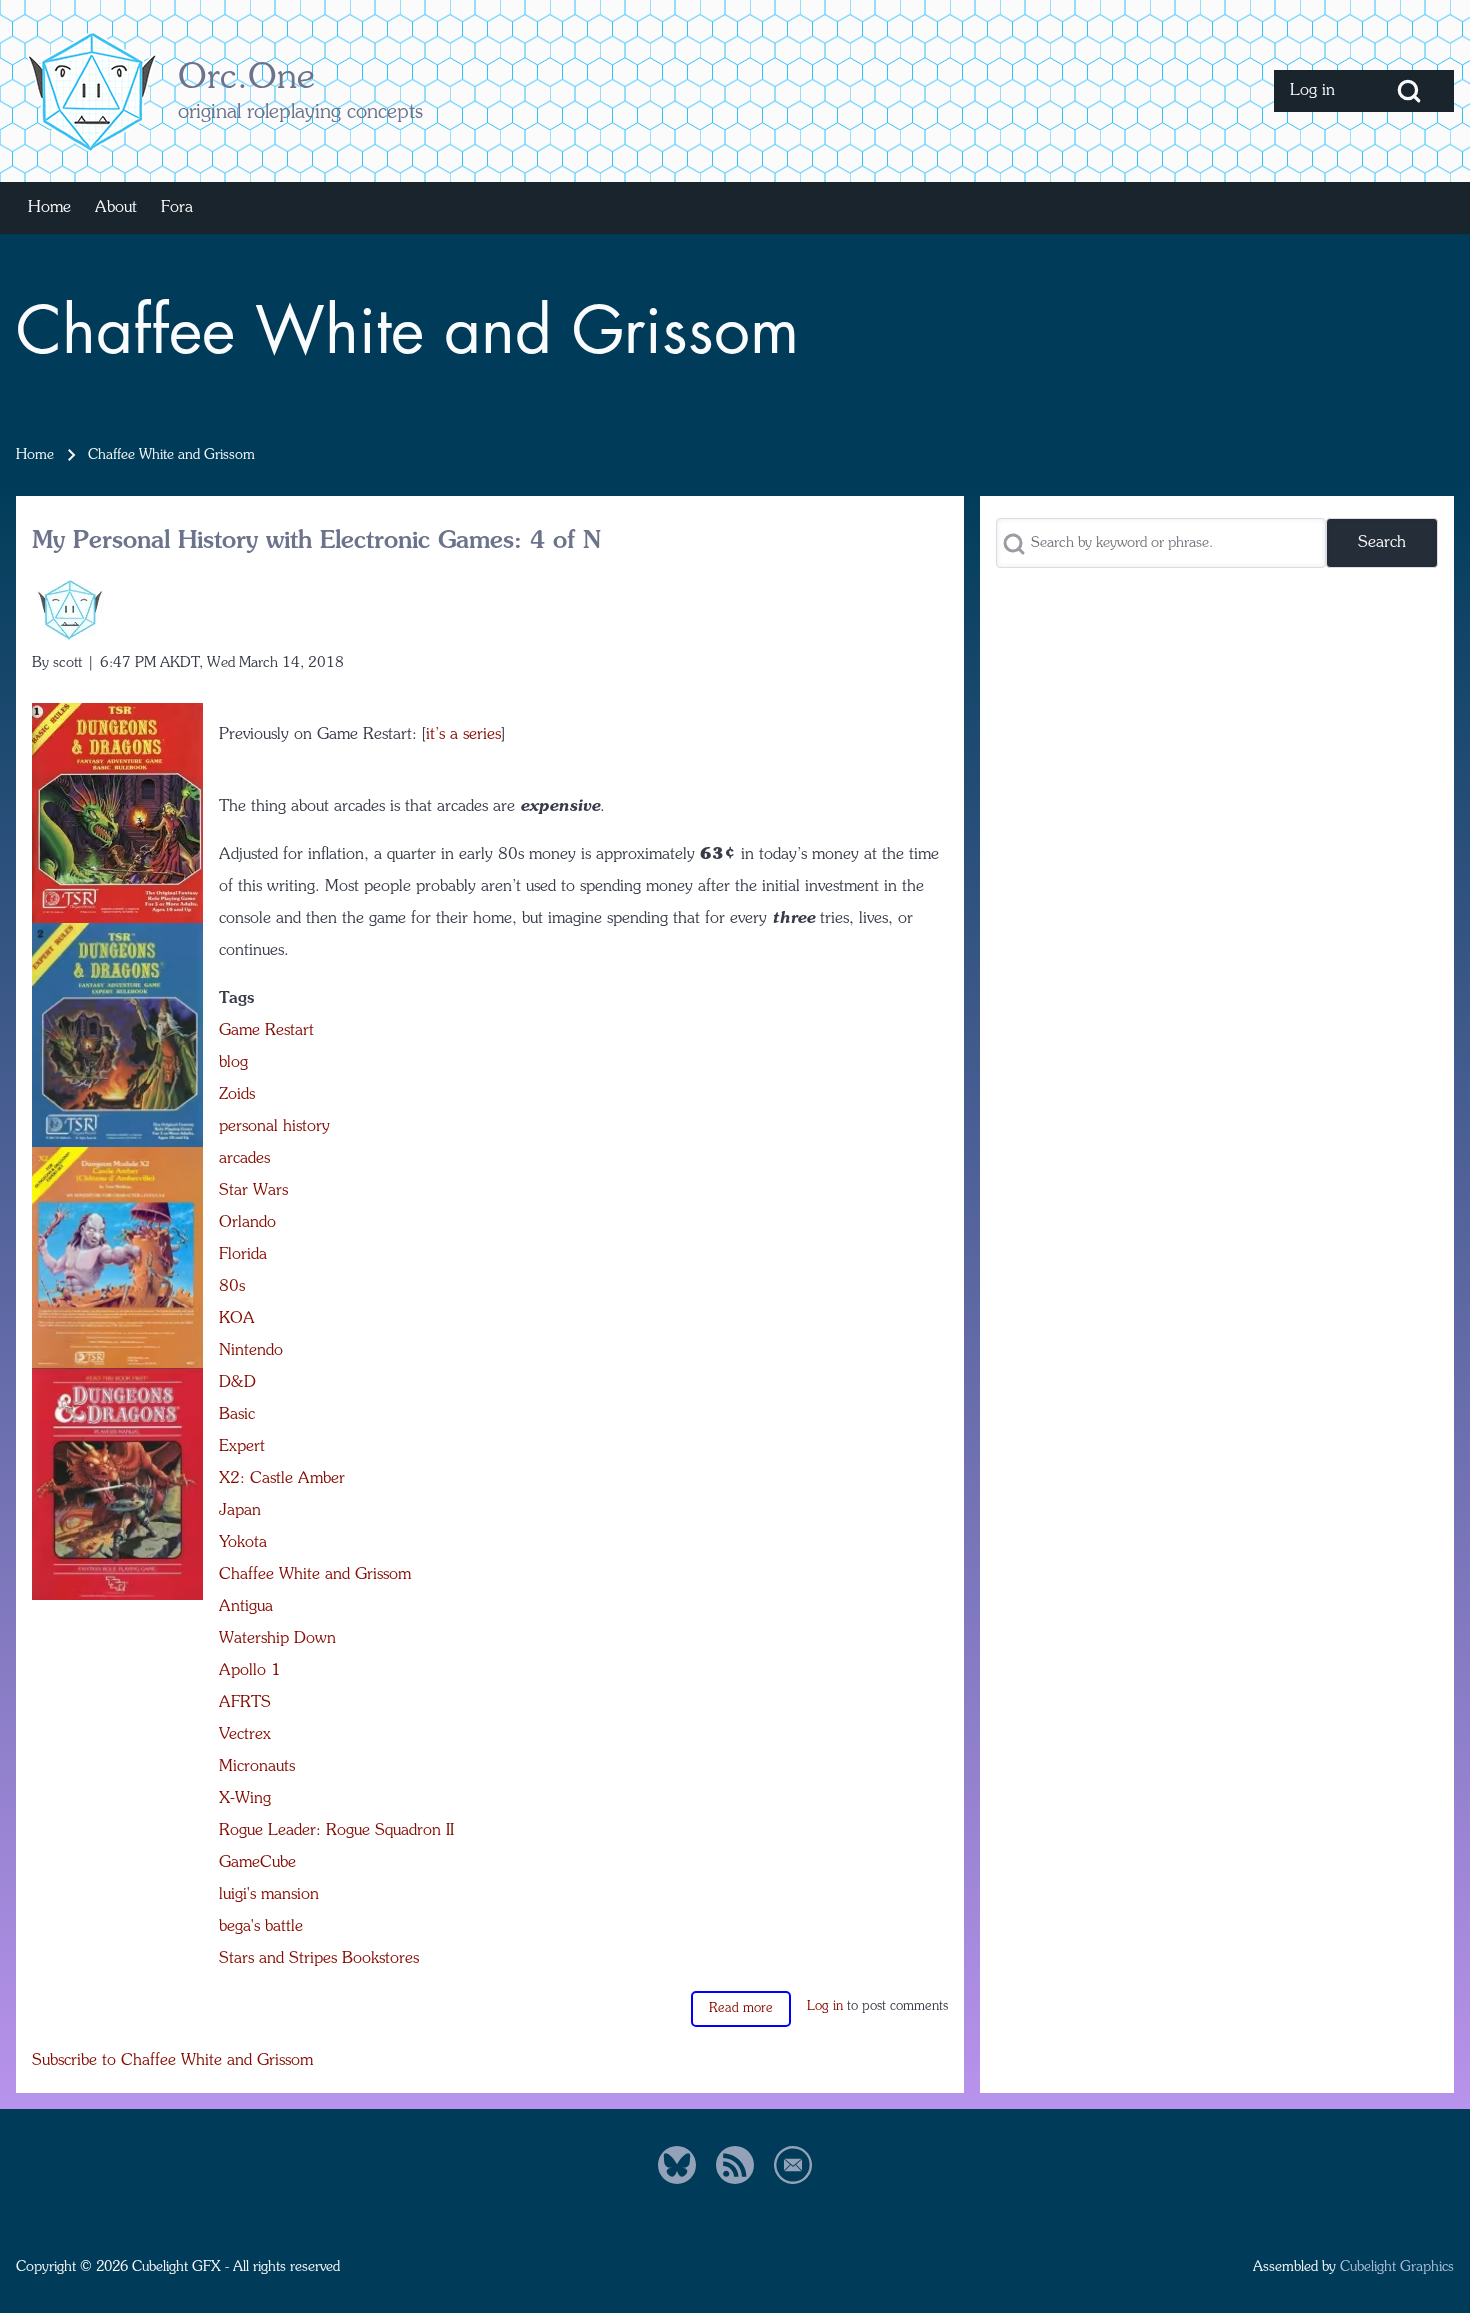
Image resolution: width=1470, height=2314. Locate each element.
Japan (240, 1511)
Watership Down (277, 1639)
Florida (243, 1255)
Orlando (247, 1223)
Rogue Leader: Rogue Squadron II (336, 1831)
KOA (237, 1319)
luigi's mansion (269, 1895)
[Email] (793, 2165)
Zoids (237, 1095)
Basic (237, 1415)
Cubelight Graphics (1397, 2267)
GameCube (257, 1863)
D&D (237, 1383)
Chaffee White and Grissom (315, 1575)
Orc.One (246, 79)
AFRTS (245, 1703)
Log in (825, 2006)
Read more (741, 2008)
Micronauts (257, 1767)
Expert (242, 1447)
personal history (274, 1127)
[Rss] (735, 2165)
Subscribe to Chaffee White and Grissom (172, 2061)
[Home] (91, 91)
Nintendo (251, 1351)
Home (35, 455)
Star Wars (253, 1191)
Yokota (243, 1543)
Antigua (246, 1607)
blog (233, 1063)
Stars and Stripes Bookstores (319, 1959)
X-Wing (245, 1799)
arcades (244, 1159)
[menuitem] (1319, 91)
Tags (236, 999)
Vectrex (245, 1735)
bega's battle (261, 1927)
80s (232, 1287)
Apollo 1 (250, 1671)
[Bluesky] (677, 2165)
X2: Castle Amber (282, 1479)
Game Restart (266, 1031)
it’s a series (463, 735)
